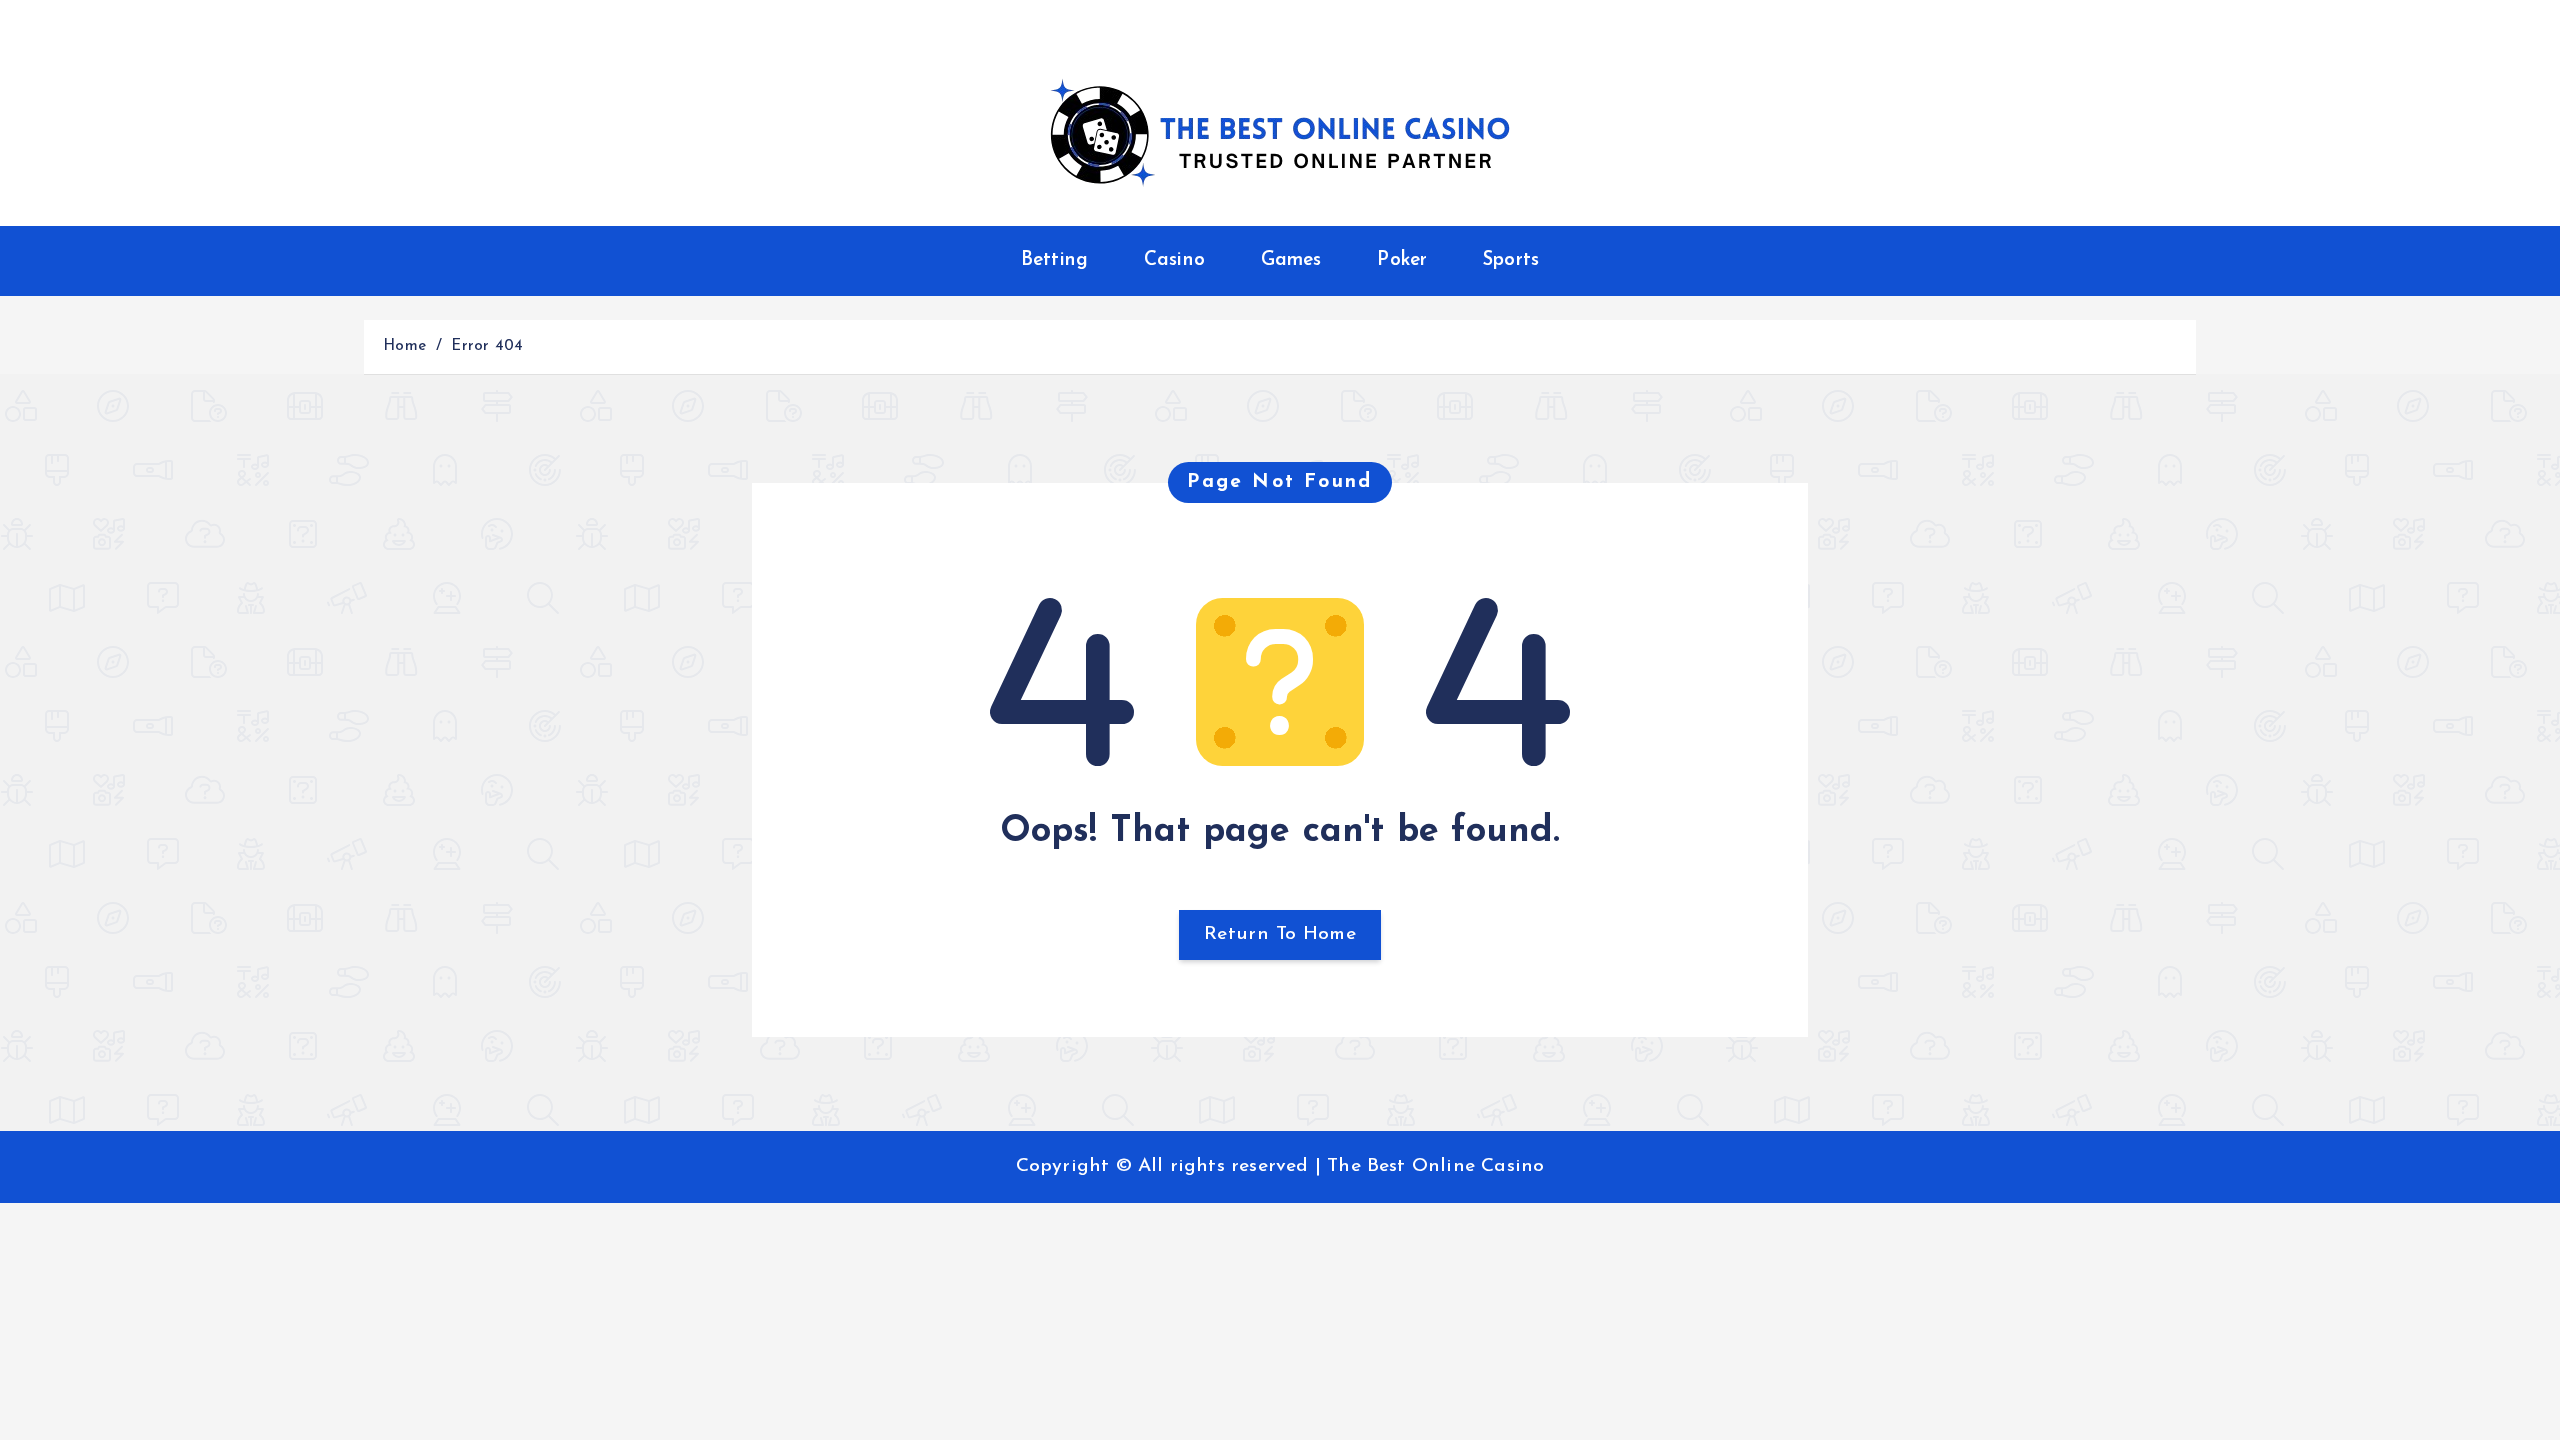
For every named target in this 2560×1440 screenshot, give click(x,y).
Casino (1174, 260)
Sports (1511, 260)
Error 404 (487, 346)
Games (1291, 260)
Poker (1402, 260)
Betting (1054, 260)
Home (404, 346)
